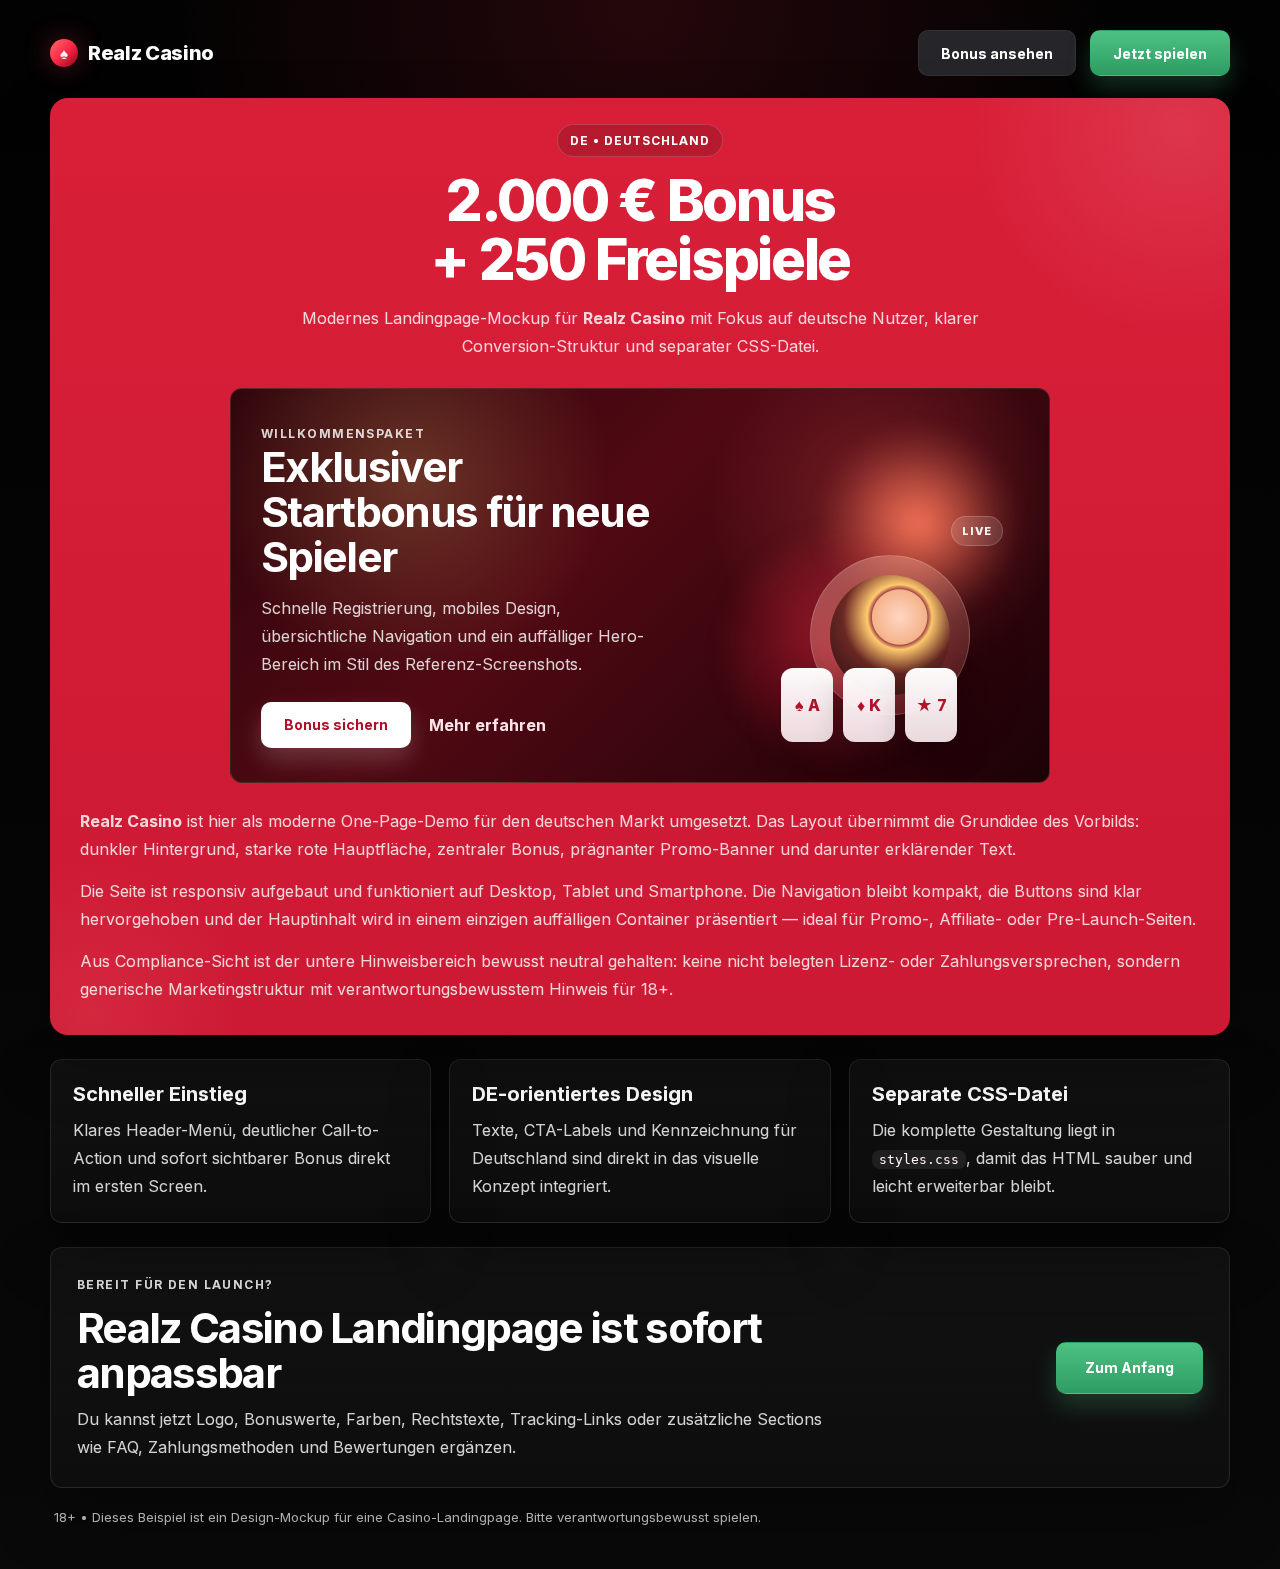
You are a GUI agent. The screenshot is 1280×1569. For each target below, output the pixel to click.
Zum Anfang (1129, 1367)
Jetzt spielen (1160, 53)
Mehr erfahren (487, 725)
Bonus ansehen (997, 53)
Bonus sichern (336, 724)
